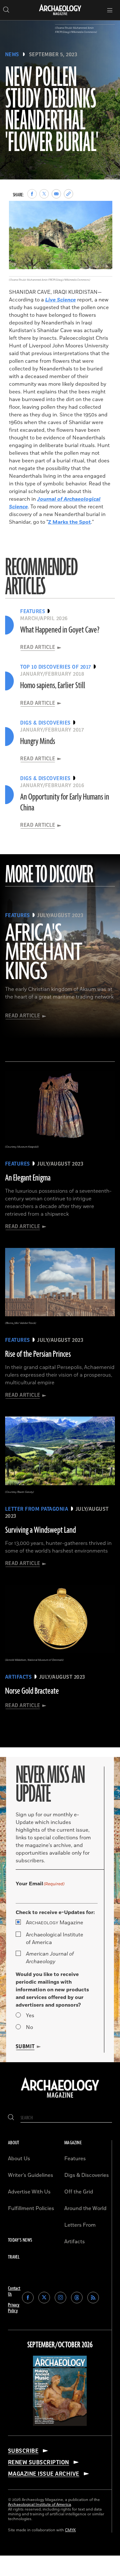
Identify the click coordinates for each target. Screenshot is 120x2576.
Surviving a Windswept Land (40, 1530)
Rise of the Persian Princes (38, 1354)
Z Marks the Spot (69, 522)
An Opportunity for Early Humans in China (65, 802)
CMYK (70, 2530)
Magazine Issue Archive (44, 2474)
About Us (19, 2159)
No (29, 2027)
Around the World (85, 2208)
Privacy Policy (14, 2308)
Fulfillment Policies (31, 2208)
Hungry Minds (38, 741)
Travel (14, 2257)
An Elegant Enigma (28, 1178)
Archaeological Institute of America (55, 1939)
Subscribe (23, 2451)
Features (75, 2159)
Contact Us (14, 2291)
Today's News (20, 2240)
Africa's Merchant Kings (44, 953)
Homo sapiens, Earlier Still (53, 686)
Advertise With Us (29, 2192)
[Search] (11, 2118)
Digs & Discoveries (87, 2175)
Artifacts (75, 2242)
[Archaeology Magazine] (60, 2098)
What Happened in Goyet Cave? (60, 630)
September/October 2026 (60, 2345)
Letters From (80, 2225)
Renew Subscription (39, 2462)
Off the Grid (79, 2192)
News (12, 55)
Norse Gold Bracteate (32, 1691)
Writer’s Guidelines (31, 2175)
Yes (30, 2016)
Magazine (55, 1923)
